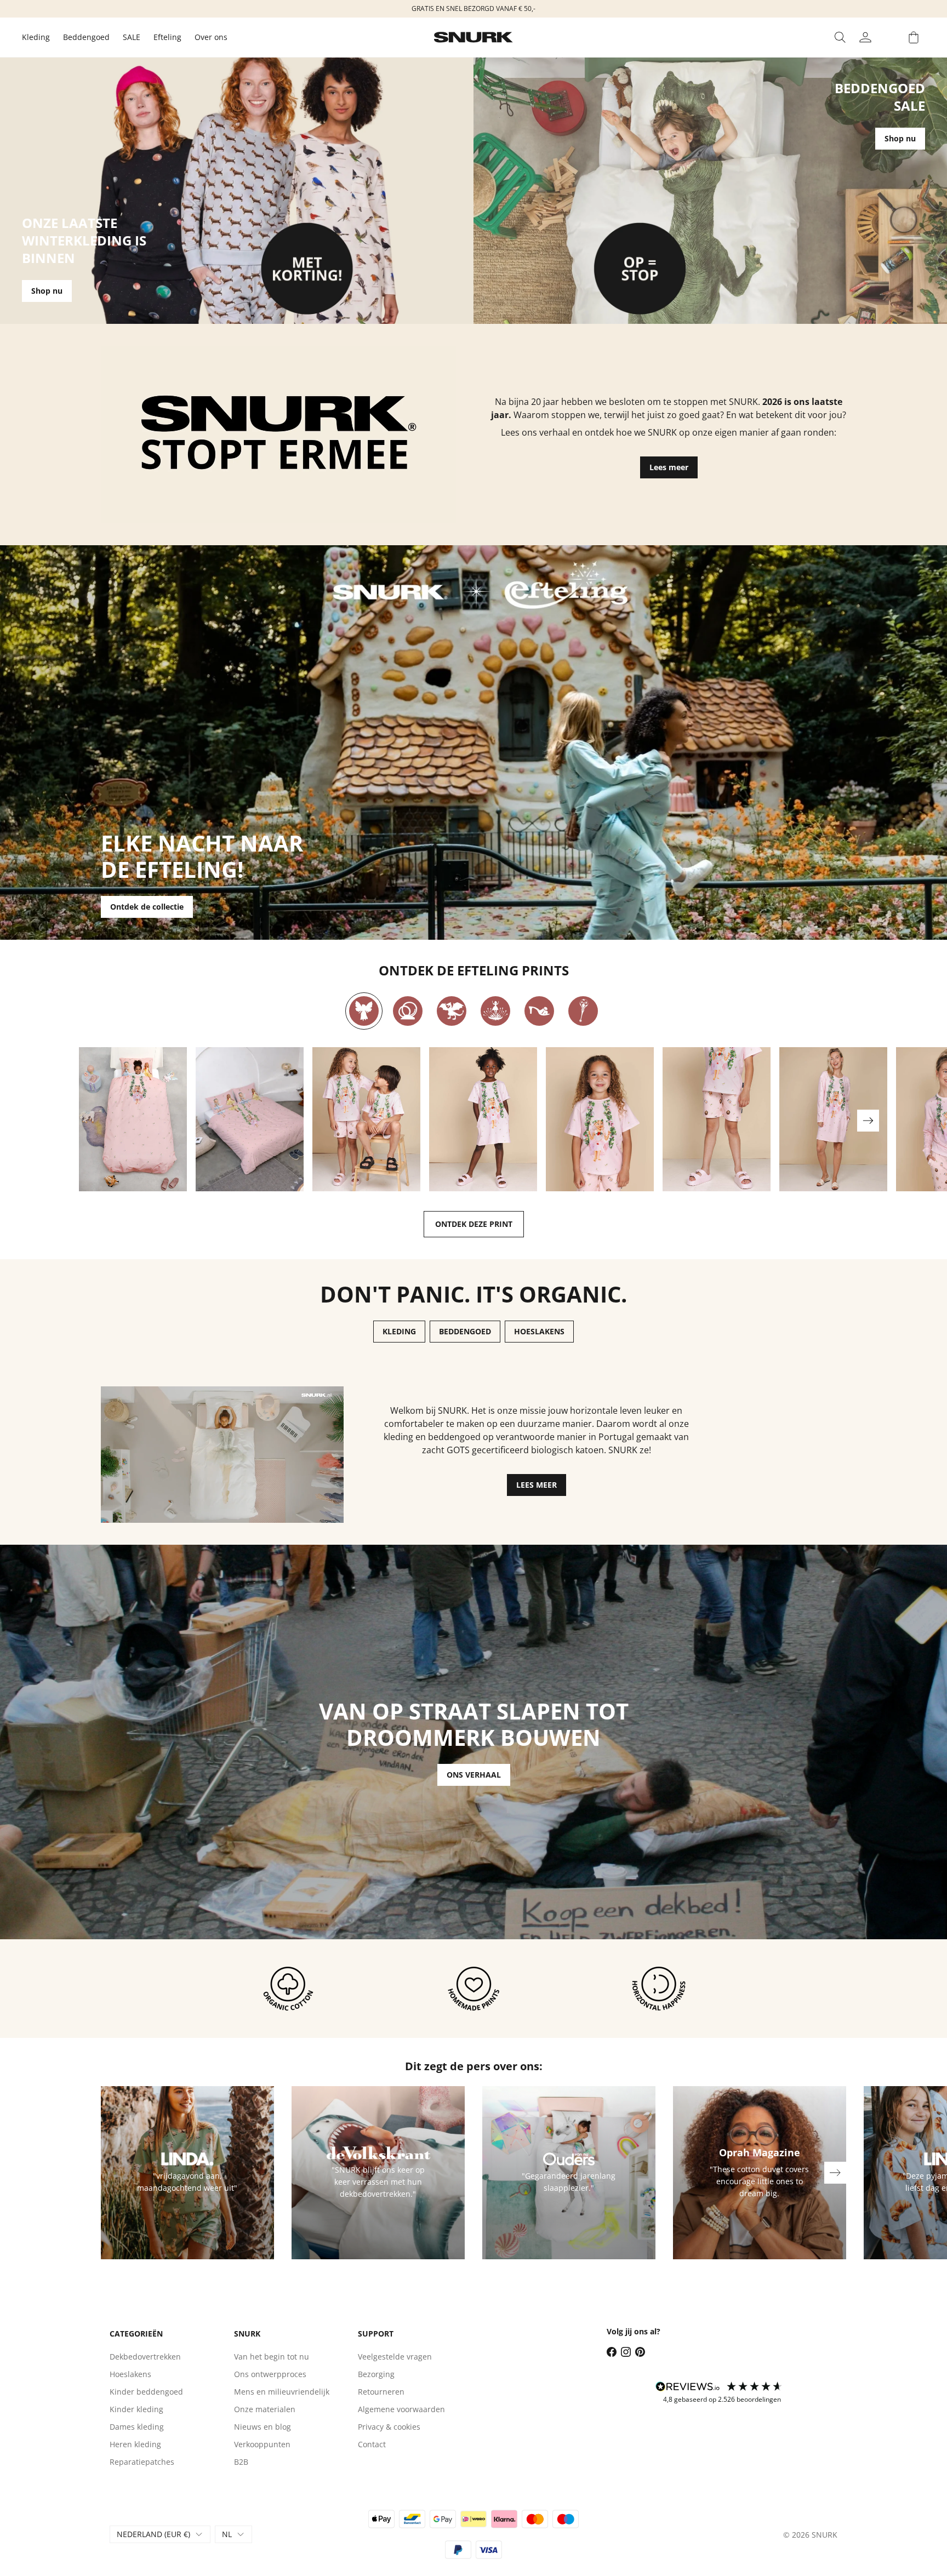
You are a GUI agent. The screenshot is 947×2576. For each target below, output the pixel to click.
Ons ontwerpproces (270, 2374)
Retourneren (381, 2392)
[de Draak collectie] (452, 1011)
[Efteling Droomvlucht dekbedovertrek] (133, 1119)
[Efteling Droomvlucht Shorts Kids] (717, 1119)
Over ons (211, 37)
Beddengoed (86, 37)
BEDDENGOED (465, 1331)
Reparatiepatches (142, 2462)
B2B (241, 2462)
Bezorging (376, 2374)
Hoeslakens (130, 2374)
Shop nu (47, 291)
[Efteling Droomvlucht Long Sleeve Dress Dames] (833, 1119)
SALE (132, 37)
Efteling (167, 37)
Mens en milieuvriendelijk (282, 2392)
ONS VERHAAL (474, 1775)
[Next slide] (868, 1121)
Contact (372, 2444)
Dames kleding (137, 2427)
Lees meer (669, 467)
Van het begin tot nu (272, 2357)
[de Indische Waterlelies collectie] (495, 1011)
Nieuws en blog (263, 2427)
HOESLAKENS (539, 1331)
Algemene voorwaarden (401, 2409)
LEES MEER (537, 1485)
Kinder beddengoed (146, 2392)
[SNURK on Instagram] (626, 2352)
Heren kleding (135, 2444)
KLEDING (399, 1331)
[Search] (840, 37)
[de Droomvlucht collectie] (364, 1011)
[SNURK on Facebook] (612, 2352)
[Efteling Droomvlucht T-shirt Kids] (600, 1119)
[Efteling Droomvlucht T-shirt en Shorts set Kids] (366, 1119)
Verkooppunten (262, 2444)
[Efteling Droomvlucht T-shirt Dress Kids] (483, 1119)
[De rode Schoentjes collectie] (539, 1011)
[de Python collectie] (408, 1011)
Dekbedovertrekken (145, 2357)
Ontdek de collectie (147, 907)
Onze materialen (265, 2409)
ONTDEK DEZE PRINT (474, 1224)
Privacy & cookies (389, 2427)
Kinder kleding (136, 2409)
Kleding (36, 37)
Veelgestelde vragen (395, 2357)
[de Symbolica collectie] (583, 1011)
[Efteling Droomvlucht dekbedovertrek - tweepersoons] (250, 1119)
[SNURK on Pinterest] (640, 2352)
